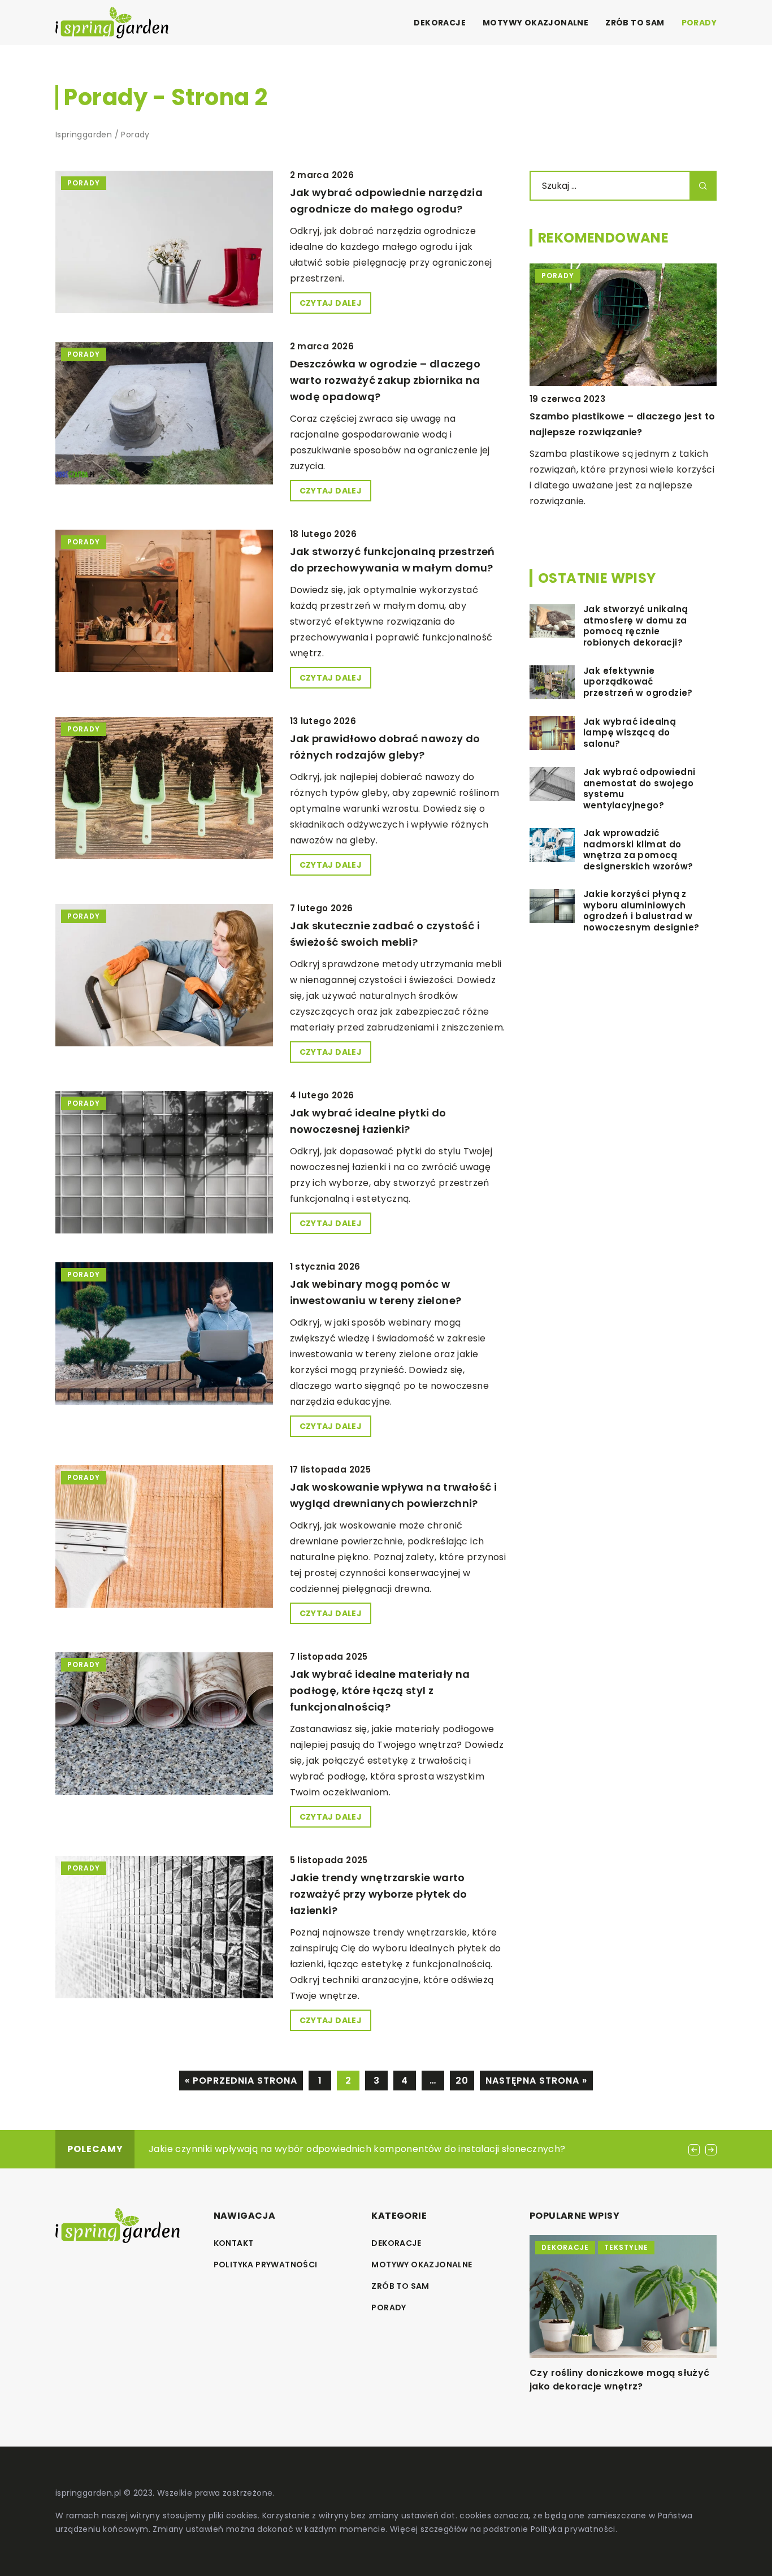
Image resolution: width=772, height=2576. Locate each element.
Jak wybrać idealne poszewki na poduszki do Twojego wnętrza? (296, 2149)
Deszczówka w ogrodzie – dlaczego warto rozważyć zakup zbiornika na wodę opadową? (385, 380)
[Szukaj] (703, 186)
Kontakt (234, 2243)
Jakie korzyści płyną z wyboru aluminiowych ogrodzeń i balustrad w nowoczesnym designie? (641, 911)
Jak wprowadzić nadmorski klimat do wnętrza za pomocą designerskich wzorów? (638, 850)
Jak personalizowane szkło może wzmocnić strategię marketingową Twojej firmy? (615, 432)
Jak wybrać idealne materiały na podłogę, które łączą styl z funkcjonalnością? (380, 1690)
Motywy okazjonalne (535, 23)
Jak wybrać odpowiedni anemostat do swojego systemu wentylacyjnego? (639, 789)
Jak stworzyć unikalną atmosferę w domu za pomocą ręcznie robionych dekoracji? (636, 626)
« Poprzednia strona (241, 2081)
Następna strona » (536, 2081)
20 (462, 2081)
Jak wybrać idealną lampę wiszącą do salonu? (630, 733)
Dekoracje (440, 23)
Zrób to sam (635, 23)
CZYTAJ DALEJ (331, 303)
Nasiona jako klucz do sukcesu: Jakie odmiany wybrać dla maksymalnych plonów (619, 2386)
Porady (699, 23)
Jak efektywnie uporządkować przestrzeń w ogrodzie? (638, 682)
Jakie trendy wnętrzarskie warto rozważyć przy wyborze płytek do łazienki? (379, 1894)
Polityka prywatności (266, 2265)
